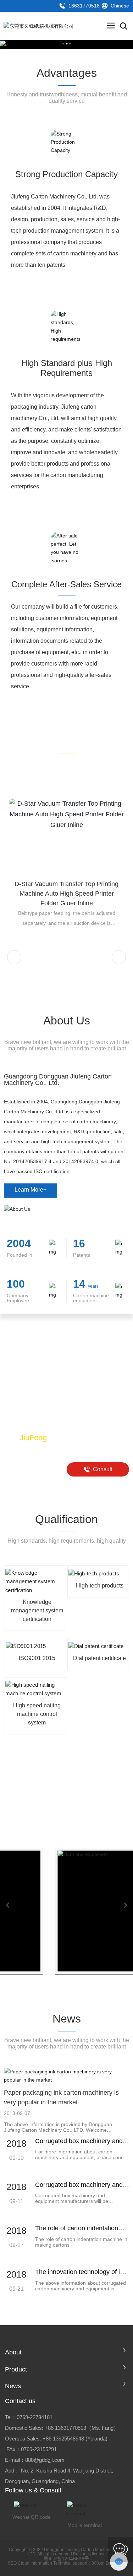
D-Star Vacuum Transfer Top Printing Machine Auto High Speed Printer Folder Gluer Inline (66, 894)
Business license (89, 2554)
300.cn (98, 2563)
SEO (12, 2563)
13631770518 (83, 6)
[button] (14, 957)
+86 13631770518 (65, 2428)
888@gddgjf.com (45, 2460)
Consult (102, 1469)
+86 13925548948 (63, 2439)
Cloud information (35, 2563)
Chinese (119, 6)
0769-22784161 (35, 2417)
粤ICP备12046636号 (66, 2559)
